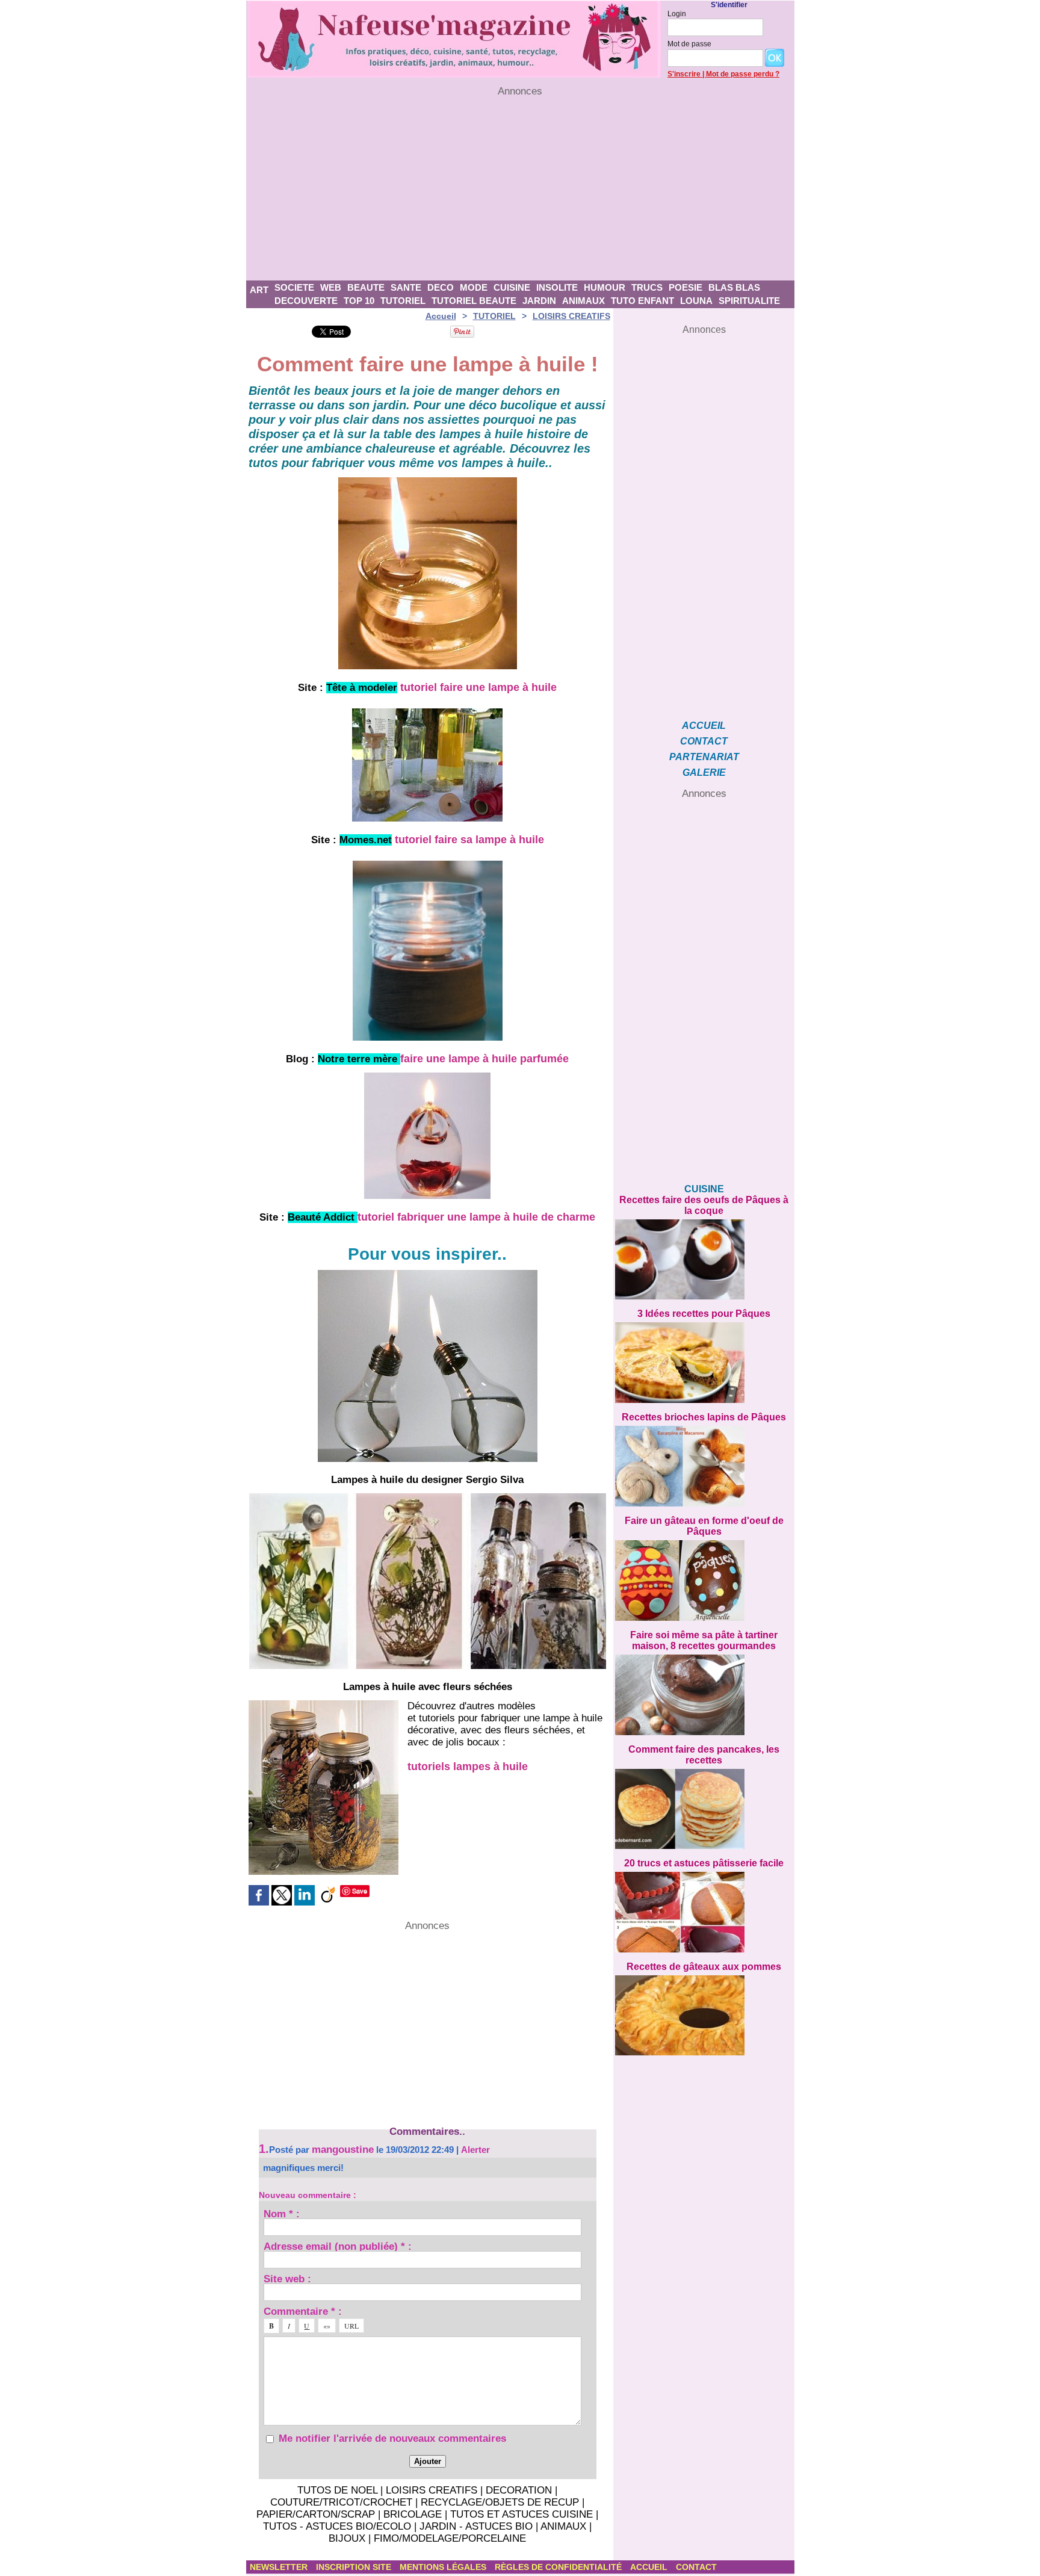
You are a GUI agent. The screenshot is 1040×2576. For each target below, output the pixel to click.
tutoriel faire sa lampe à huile (469, 840)
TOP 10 (359, 301)
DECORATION (519, 2490)
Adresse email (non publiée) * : (338, 2246)
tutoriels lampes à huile (468, 1766)
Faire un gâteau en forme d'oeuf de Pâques (704, 1526)
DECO (441, 287)
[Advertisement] (520, 189)
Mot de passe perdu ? (743, 74)
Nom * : (282, 2213)
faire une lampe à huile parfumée (484, 1059)
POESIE (686, 287)
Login (677, 14)
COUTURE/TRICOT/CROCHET (341, 2502)
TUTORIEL (403, 301)
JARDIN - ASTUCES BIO (476, 2526)
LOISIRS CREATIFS (571, 316)
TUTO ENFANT (642, 301)
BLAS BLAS (734, 287)
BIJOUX (347, 2538)
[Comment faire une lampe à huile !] (428, 1497)
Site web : (287, 2278)
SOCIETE (294, 287)
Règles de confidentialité (559, 2567)
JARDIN (539, 301)
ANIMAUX (583, 301)
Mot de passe (689, 44)
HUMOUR (605, 287)
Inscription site (355, 2567)
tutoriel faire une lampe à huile (478, 687)
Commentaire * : (303, 2311)
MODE (474, 287)
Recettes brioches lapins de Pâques (704, 1417)
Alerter (475, 2150)
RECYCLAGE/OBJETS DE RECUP (500, 2502)
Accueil (441, 316)
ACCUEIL (704, 726)
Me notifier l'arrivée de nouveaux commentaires (392, 2438)
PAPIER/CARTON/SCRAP (316, 2514)
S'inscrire (684, 74)
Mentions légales (444, 2567)
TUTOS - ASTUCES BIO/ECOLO (337, 2526)
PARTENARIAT (704, 757)
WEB (331, 287)
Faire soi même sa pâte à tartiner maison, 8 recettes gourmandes (704, 1640)
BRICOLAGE (413, 2514)
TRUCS (647, 287)
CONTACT (704, 741)
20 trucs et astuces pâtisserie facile (704, 1863)
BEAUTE (366, 287)
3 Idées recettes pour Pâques (704, 1314)
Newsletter (280, 2567)
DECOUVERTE (306, 301)
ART (259, 290)
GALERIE (704, 772)
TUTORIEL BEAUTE (474, 301)
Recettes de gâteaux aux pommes (704, 1967)
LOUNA (696, 301)
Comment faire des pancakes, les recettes (704, 1755)
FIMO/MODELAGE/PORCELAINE (450, 2538)
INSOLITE (557, 287)
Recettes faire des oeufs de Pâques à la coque (704, 1205)
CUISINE (512, 287)
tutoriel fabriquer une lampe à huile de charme (476, 1217)
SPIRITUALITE (749, 301)
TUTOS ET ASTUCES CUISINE (522, 2514)
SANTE (406, 287)
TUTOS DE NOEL (337, 2490)
